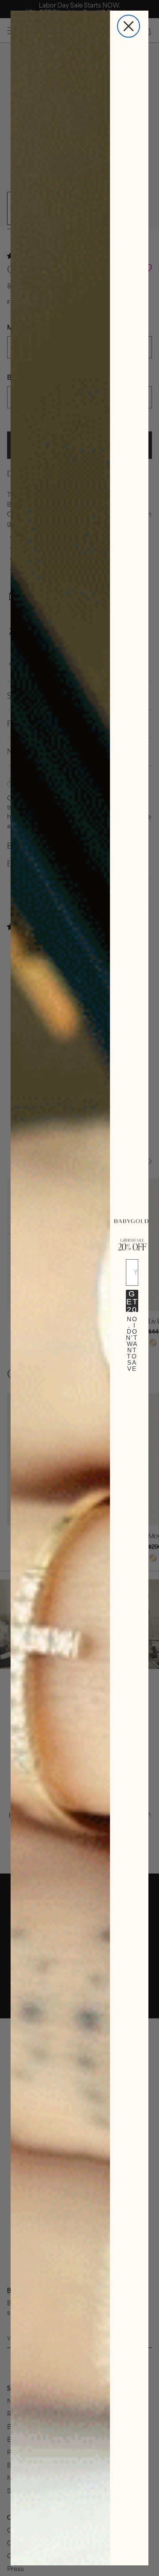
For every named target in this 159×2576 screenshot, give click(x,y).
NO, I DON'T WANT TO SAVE (132, 1327)
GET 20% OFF (132, 1301)
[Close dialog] (129, 26)
